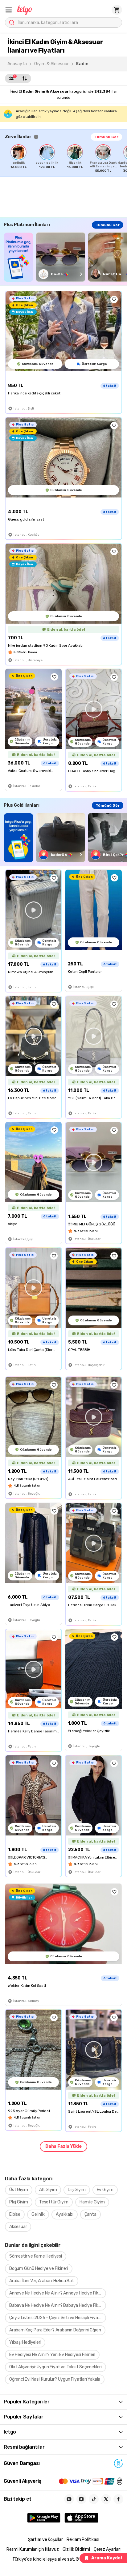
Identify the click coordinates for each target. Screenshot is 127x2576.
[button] (9, 10)
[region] (66, 158)
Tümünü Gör (106, 137)
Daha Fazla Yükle (63, 2146)
